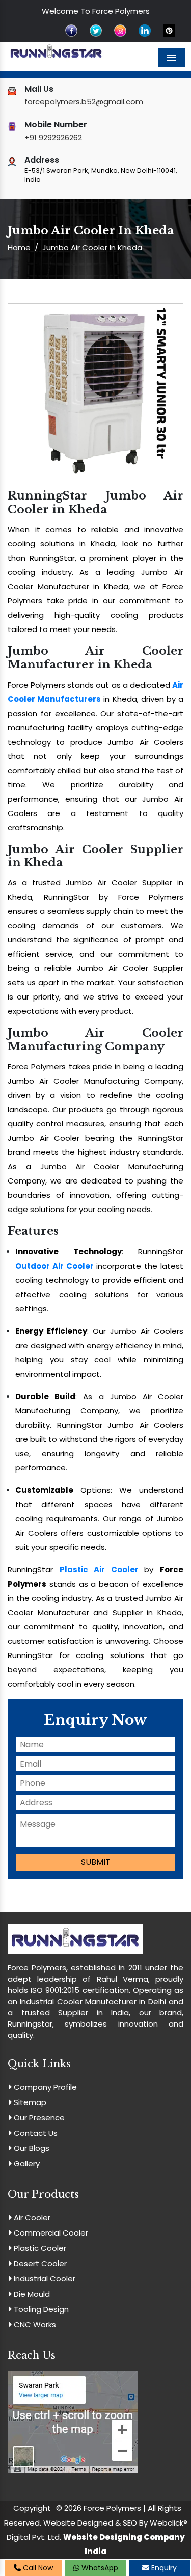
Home (19, 247)
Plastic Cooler (39, 2248)
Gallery (26, 2163)
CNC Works (34, 2324)
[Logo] (56, 52)
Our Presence (38, 2118)
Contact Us (35, 2133)
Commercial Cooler (50, 2233)
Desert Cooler (39, 2263)
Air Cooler (31, 2217)
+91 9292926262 (53, 137)
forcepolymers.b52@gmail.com (84, 102)
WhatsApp (99, 2568)
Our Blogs (31, 2148)
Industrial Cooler (44, 2279)
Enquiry (163, 2568)
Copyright (32, 2508)
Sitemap (29, 2102)
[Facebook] (71, 30)
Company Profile (44, 2087)
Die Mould (31, 2294)
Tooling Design (40, 2309)
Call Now (37, 2568)
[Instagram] (120, 30)
